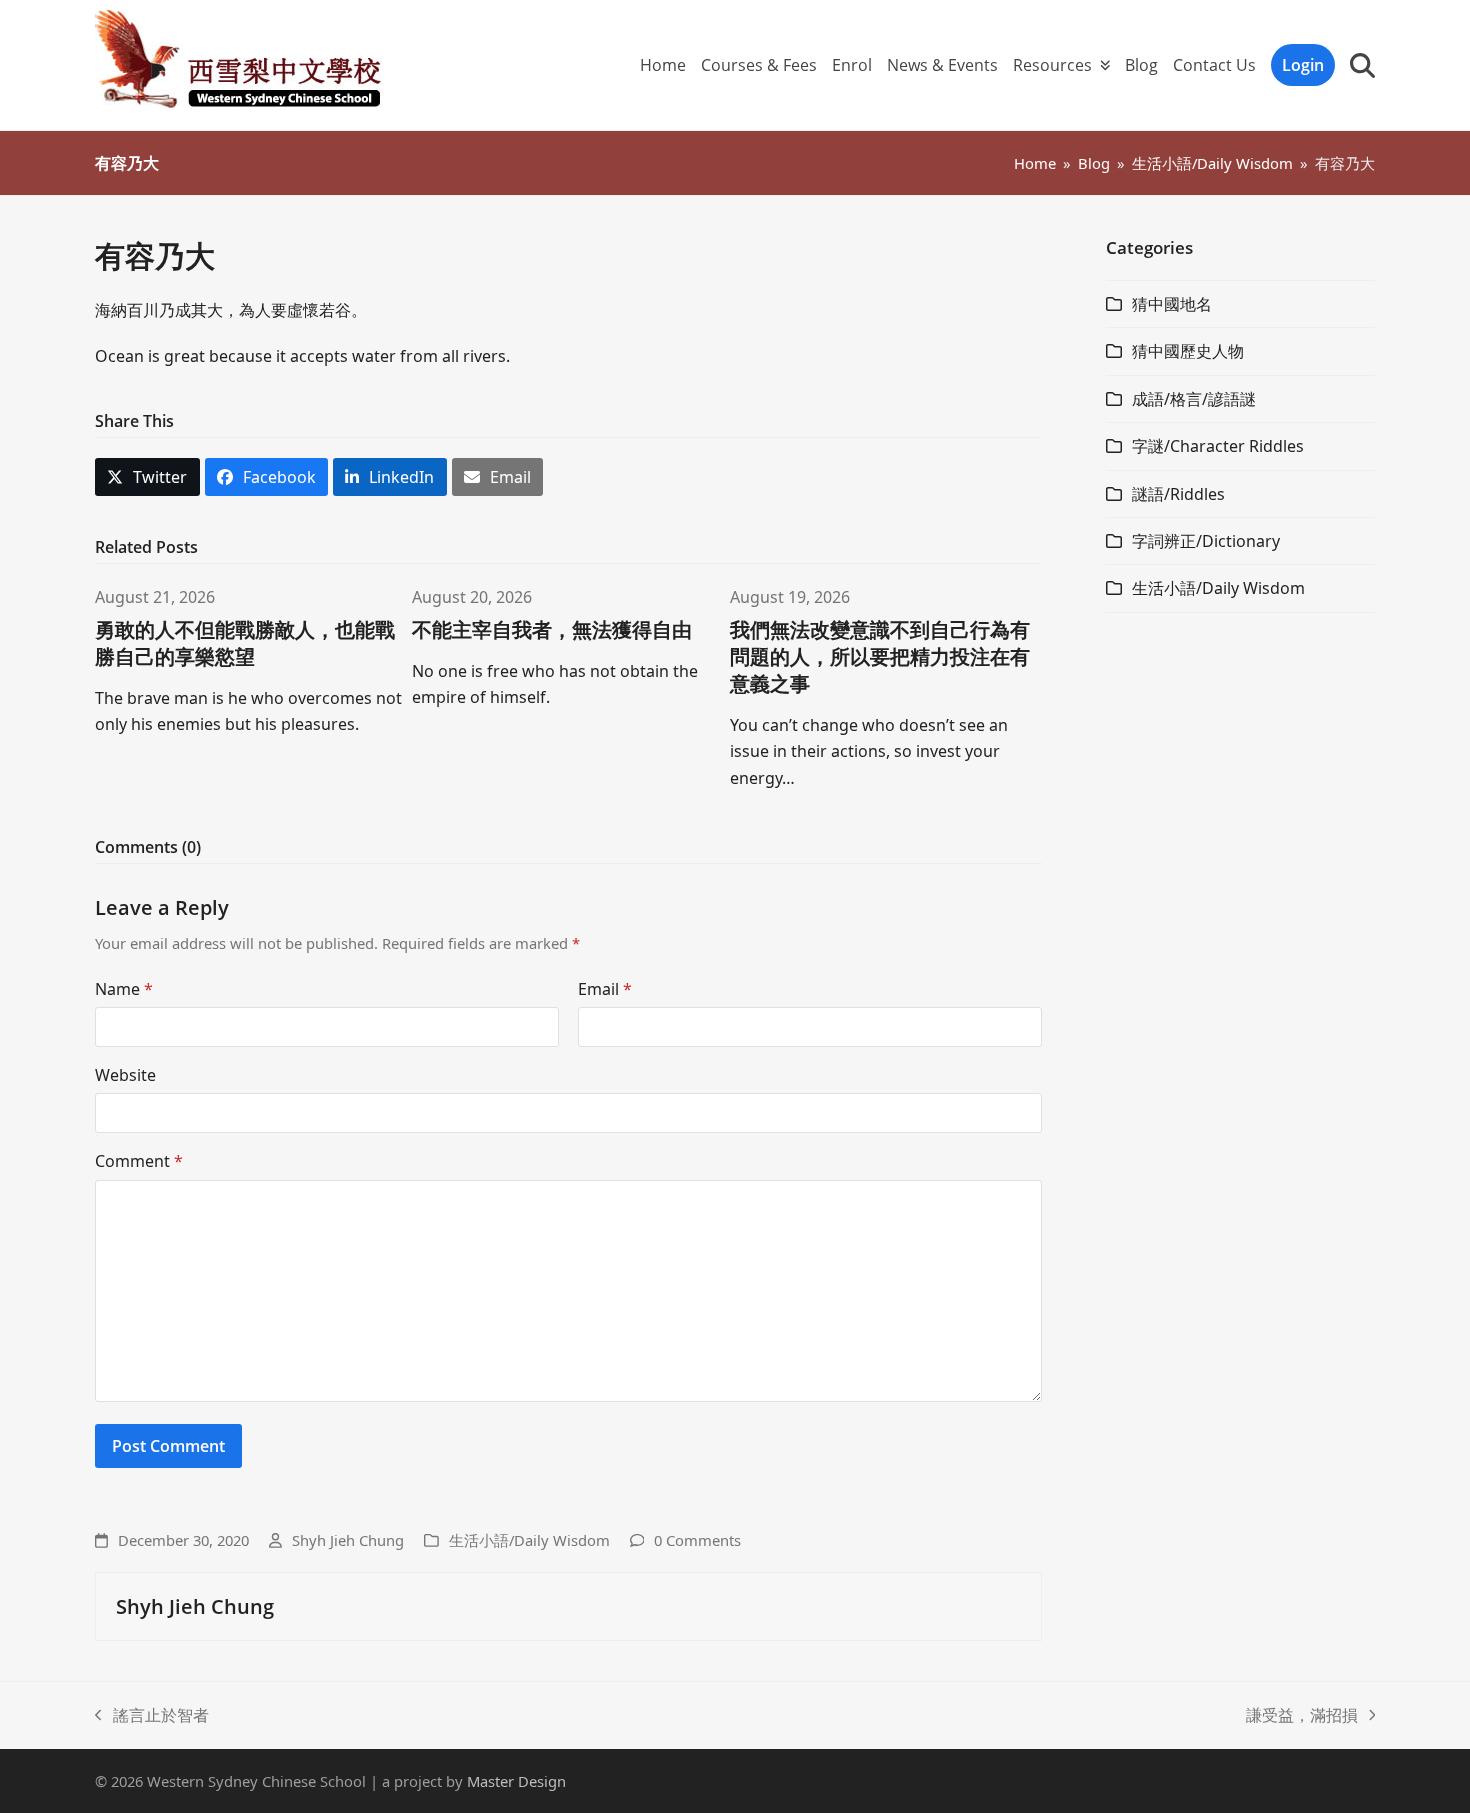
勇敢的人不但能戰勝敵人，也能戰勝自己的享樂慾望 (245, 643)
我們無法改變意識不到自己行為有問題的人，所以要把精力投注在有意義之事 (880, 656)
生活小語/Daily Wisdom (529, 1540)
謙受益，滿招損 (1302, 1716)
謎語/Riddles (1178, 494)
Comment (139, 1161)
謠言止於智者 (152, 1716)
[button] (1362, 65)
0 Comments (697, 1540)
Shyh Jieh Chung (348, 1540)
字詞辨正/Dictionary (1206, 541)
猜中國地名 (1172, 304)
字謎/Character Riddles (1218, 446)
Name (124, 989)
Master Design (516, 1781)
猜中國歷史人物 (1188, 351)
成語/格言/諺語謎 (1194, 399)
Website (125, 1075)
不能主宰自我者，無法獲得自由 (552, 629)
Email (605, 989)
